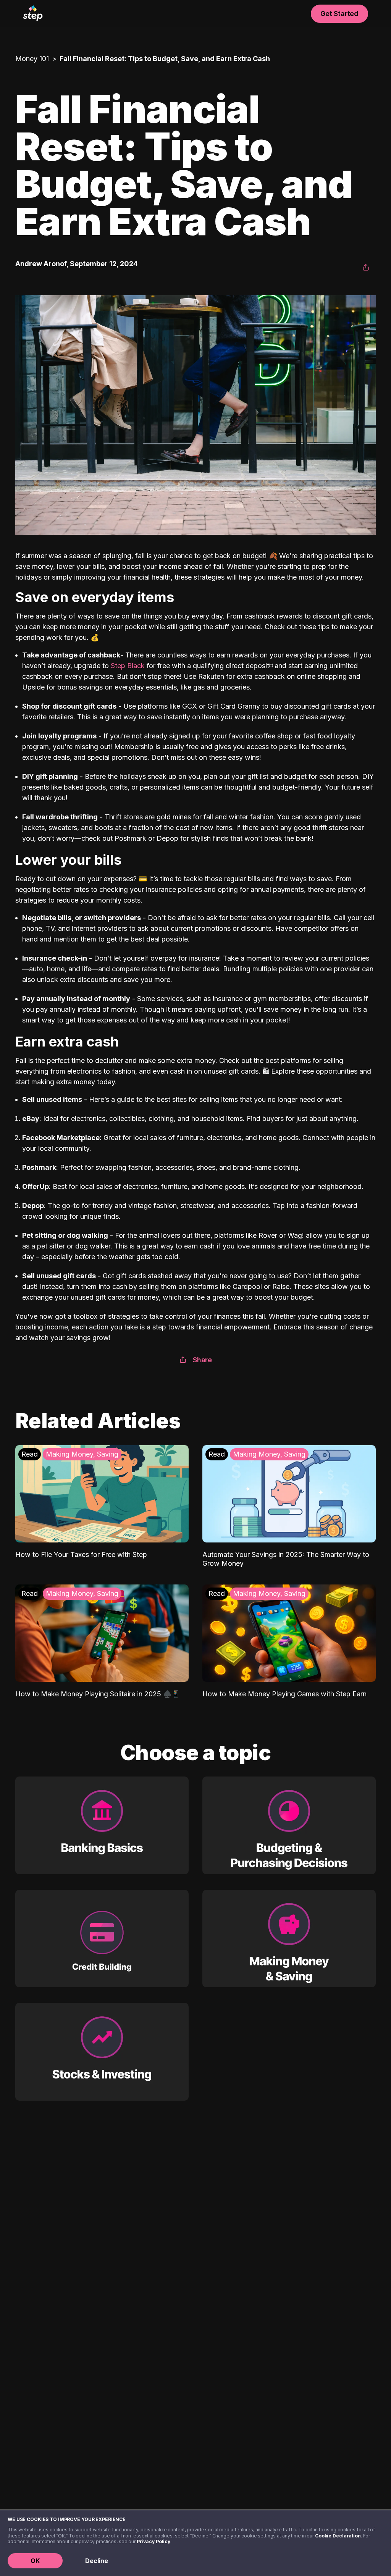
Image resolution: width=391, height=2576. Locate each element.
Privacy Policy (153, 2541)
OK (35, 2561)
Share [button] (202, 1360)
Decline (97, 2561)
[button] (366, 268)
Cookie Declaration (338, 2536)
